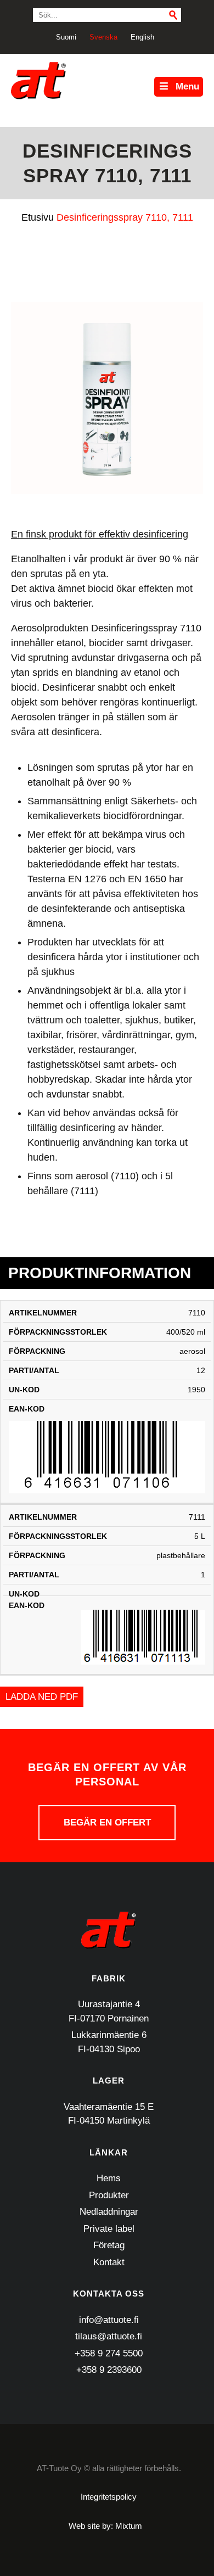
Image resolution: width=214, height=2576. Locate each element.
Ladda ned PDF (42, 1697)
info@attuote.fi (109, 2320)
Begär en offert (107, 1822)
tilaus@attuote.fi (109, 2336)
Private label (109, 2229)
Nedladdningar (109, 2212)
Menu (187, 86)
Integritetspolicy (109, 2497)
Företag (109, 2245)
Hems (109, 2178)
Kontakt (109, 2262)
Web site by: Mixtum (105, 2526)
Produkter (109, 2195)
